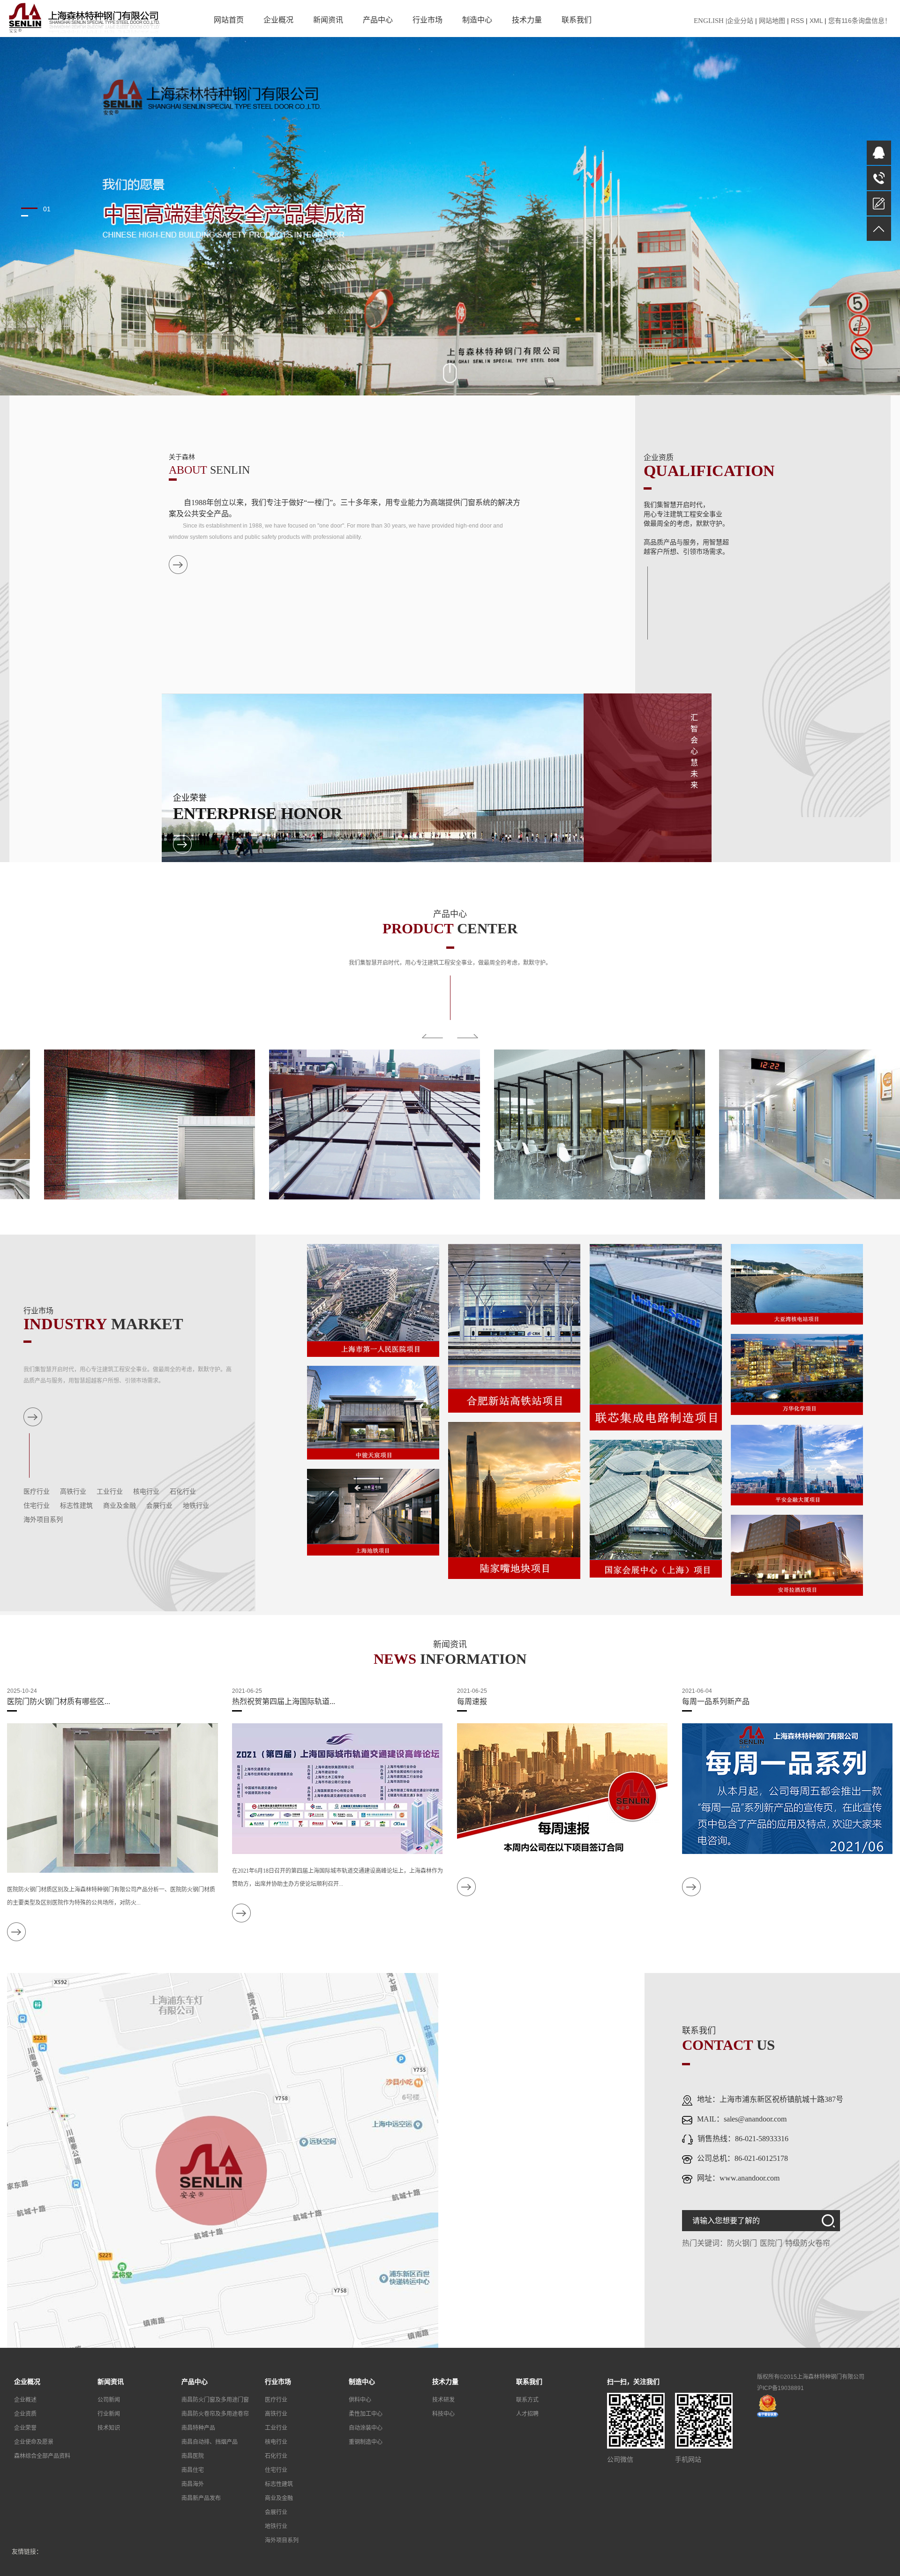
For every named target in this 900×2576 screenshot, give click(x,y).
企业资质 (25, 2414)
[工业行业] (656, 1337)
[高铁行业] (514, 1328)
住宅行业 (37, 1506)
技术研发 (443, 2400)
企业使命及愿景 (34, 2442)
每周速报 (472, 1701)
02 (47, 216)
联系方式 (527, 2400)
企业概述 (25, 2400)
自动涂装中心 (366, 2428)
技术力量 (527, 20)
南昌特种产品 (198, 2428)
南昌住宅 (193, 2470)
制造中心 (477, 20)
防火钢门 (742, 2243)
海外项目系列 (43, 1520)
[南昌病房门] (562, 1124)
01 (47, 208)
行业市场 (427, 20)
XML (816, 21)
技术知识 (109, 2428)
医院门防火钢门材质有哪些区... (59, 1701)
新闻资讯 (328, 20)
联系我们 (577, 20)
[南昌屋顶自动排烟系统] (112, 1124)
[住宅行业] (373, 1412)
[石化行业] (797, 1374)
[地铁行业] (373, 1511)
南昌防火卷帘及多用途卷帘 (215, 2414)
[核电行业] (797, 1284)
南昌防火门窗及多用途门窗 (215, 2400)
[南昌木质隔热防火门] (787, 1124)
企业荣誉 (25, 2428)
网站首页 (229, 20)
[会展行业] (656, 1508)
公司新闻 (109, 2400)
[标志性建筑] (514, 1500)
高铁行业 (73, 1492)
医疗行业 (37, 1492)
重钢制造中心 (366, 2442)
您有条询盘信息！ (860, 21)
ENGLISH (709, 21)
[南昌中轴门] (337, 1124)
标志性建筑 (76, 1506)
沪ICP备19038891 (780, 2388)
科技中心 (443, 2414)
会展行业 (159, 1506)
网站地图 (772, 21)
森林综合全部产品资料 (42, 2456)
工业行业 (110, 1492)
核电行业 (146, 1492)
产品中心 (378, 20)
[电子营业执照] (768, 2405)
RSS (797, 21)
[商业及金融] (797, 1465)
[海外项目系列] (797, 1555)
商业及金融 (120, 1506)
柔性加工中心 (366, 2414)
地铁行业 (196, 1506)
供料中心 (360, 2400)
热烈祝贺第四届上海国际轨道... (284, 1701)
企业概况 (278, 20)
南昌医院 (193, 2456)
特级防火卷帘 (808, 2243)
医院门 (771, 2243)
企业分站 (740, 21)
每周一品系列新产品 (716, 1701)
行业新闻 (109, 2414)
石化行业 (183, 1492)
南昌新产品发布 (201, 2498)
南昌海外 (193, 2484)
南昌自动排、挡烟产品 (210, 2442)
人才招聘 (527, 2414)
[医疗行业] (373, 1300)
